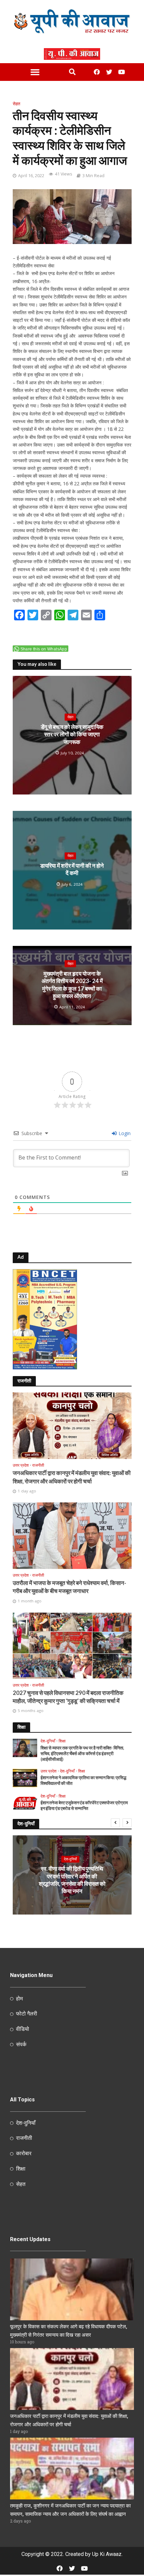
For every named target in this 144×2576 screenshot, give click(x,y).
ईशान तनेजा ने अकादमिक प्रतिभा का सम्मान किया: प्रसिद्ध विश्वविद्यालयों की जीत (83, 1781)
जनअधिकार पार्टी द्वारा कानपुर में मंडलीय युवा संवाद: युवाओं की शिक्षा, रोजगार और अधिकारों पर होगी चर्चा (72, 1477)
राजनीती (38, 1465)
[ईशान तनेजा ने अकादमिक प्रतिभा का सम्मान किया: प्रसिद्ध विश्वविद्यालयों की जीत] (25, 1777)
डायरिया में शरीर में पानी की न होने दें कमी (72, 869)
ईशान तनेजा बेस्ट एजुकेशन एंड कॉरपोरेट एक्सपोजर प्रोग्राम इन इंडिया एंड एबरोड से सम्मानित (84, 1806)
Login (124, 1133)
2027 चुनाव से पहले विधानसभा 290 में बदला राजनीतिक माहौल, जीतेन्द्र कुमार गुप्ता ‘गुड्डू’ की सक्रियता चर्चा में (68, 1697)
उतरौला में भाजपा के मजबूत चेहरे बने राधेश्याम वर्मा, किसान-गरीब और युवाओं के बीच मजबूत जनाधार (69, 1587)
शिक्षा (62, 1741)
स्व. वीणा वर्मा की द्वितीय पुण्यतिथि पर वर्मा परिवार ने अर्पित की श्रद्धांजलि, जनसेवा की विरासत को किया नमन (72, 1880)
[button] (35, 72)
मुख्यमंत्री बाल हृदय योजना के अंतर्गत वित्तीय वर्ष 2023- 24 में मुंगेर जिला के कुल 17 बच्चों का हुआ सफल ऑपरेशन (72, 985)
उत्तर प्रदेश (21, 1465)
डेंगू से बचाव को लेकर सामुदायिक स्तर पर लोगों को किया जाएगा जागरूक (72, 734)
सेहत (16, 104)
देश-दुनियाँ (48, 1741)
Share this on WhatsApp (44, 649)
